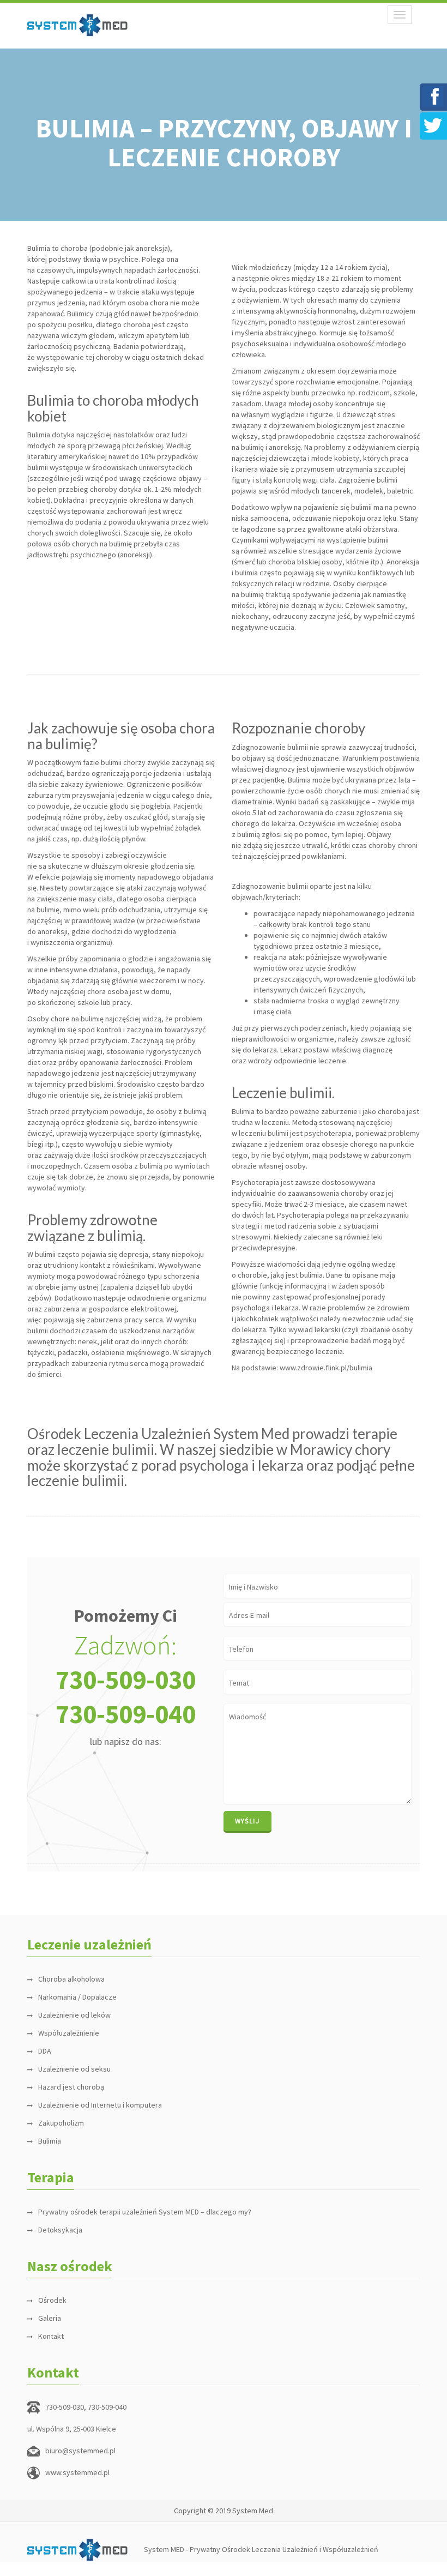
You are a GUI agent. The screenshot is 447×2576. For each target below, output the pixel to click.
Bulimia (50, 2141)
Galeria (50, 2318)
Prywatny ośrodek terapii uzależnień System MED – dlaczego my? (145, 2212)
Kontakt (51, 2336)
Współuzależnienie (69, 2033)
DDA (45, 2051)
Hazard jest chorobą (71, 2087)
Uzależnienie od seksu (74, 2069)
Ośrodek (52, 2300)
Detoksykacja (60, 2230)
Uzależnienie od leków (74, 2015)
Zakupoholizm (61, 2123)
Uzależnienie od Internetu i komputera (100, 2105)
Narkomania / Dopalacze (77, 1997)
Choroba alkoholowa (71, 1979)
